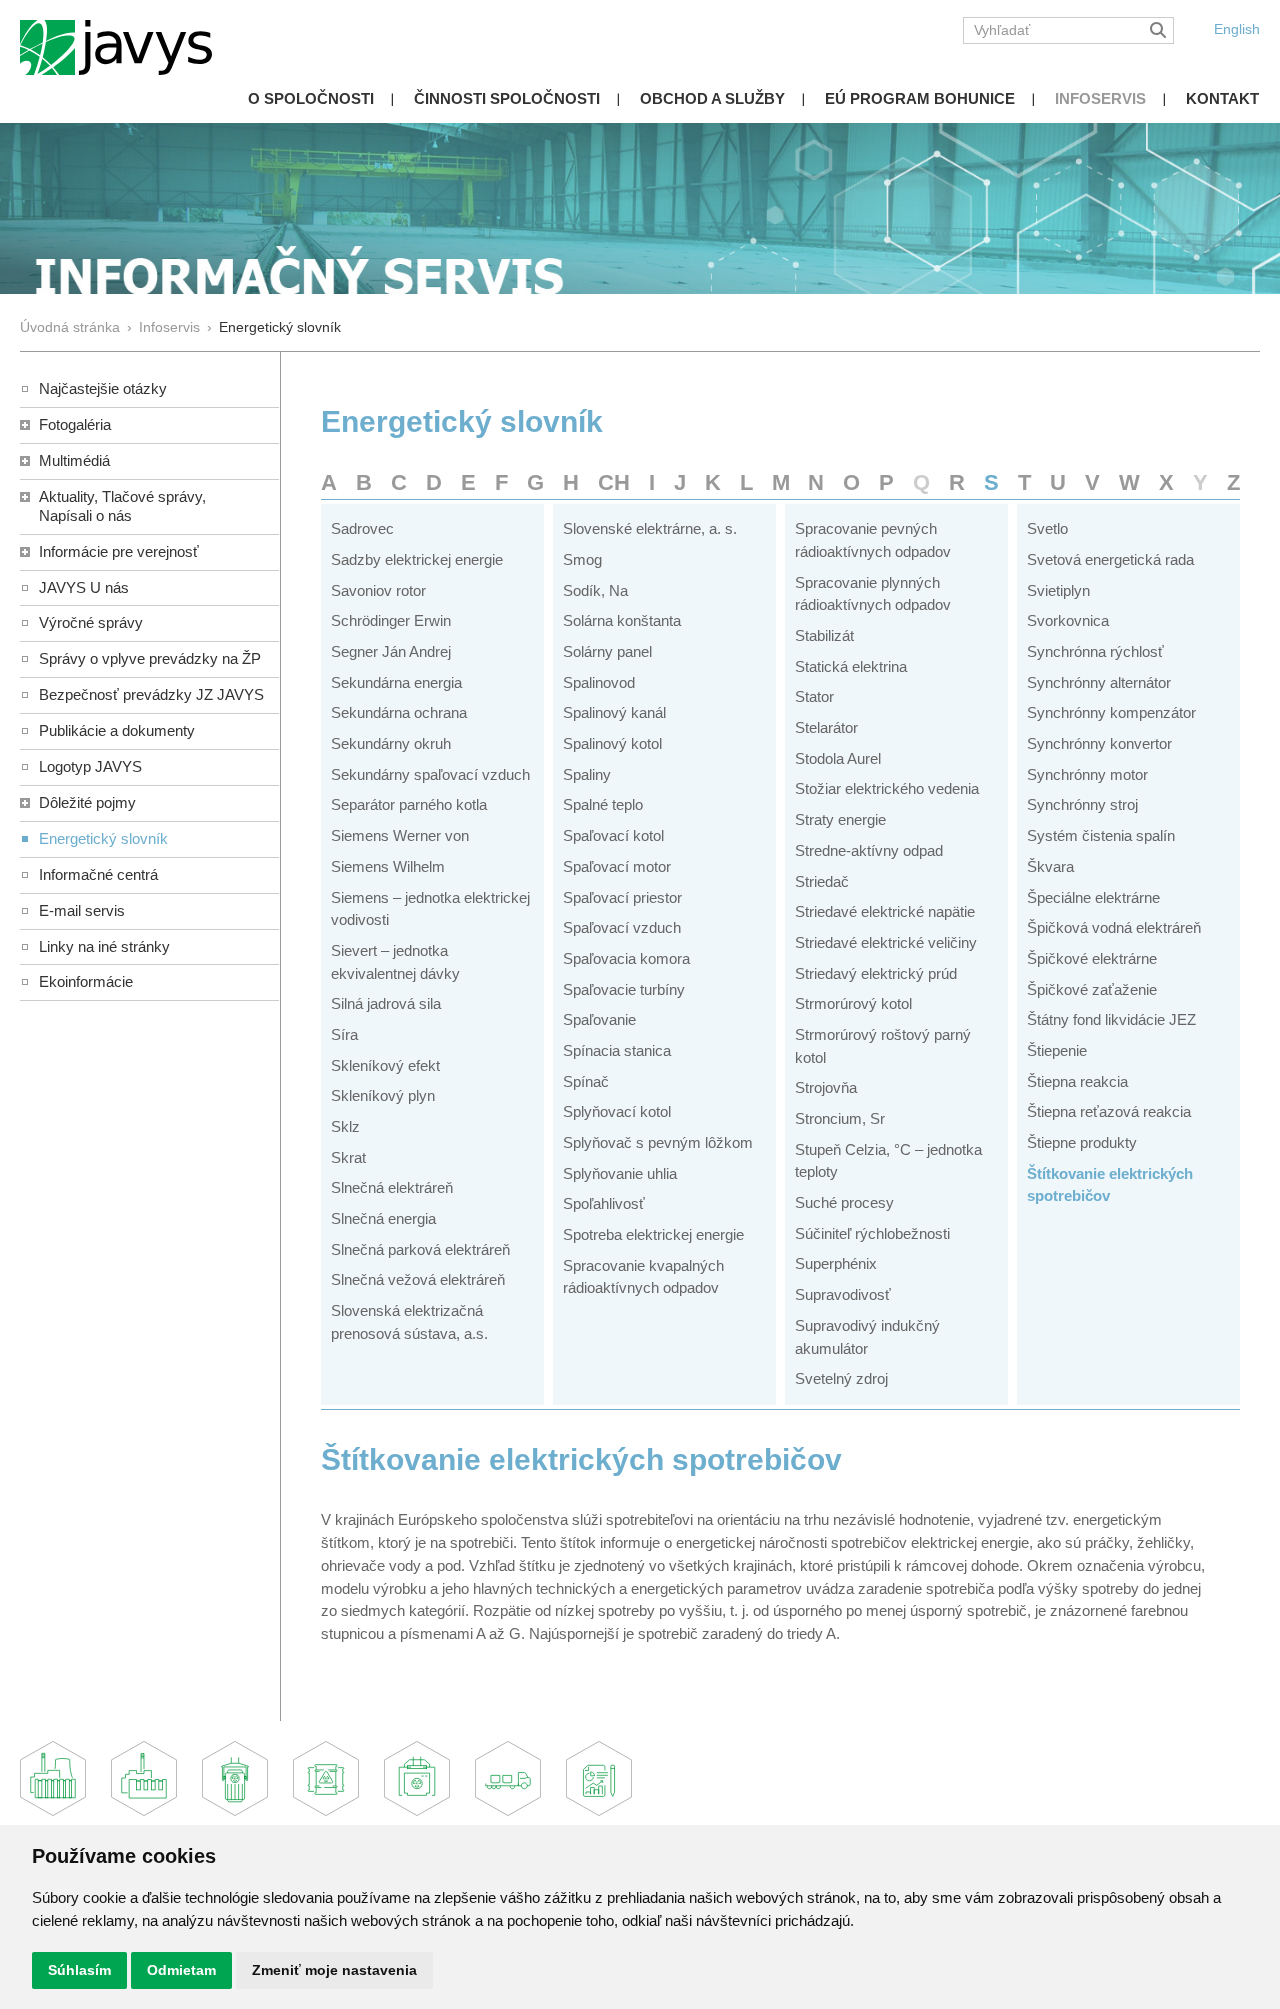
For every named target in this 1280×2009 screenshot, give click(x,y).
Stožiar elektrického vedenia (887, 788)
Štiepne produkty (1082, 1142)
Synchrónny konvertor (1099, 743)
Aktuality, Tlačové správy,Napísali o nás (122, 506)
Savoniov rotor (378, 590)
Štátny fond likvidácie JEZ (1111, 1019)
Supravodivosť (843, 1294)
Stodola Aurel (838, 758)
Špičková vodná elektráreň (1114, 927)
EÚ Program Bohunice (920, 98)
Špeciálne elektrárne (1093, 897)
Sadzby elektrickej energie (417, 559)
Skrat (348, 1157)
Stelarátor (826, 727)
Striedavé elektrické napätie (885, 911)
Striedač (822, 881)
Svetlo (1047, 528)
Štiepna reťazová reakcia (1109, 1111)
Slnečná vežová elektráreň (418, 1279)
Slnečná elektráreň (392, 1187)
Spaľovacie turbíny (624, 989)
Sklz (345, 1126)
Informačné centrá (98, 874)
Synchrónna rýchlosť (1095, 651)
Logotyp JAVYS (90, 766)
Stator (814, 696)
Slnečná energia (383, 1218)
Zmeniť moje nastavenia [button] (334, 1970)
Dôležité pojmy (87, 802)
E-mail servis (82, 910)
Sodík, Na (595, 590)
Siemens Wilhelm (388, 866)
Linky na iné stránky (104, 946)
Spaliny (587, 774)
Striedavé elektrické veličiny (886, 942)
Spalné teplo (603, 804)
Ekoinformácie (86, 981)
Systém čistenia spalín (1101, 835)
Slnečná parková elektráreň (420, 1249)
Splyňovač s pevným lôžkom (658, 1142)
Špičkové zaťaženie (1092, 989)
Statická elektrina (851, 666)
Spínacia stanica (617, 1050)
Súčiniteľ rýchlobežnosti (872, 1233)
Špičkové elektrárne (1092, 958)
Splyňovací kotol (617, 1111)
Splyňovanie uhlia (620, 1173)
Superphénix (836, 1263)
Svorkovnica (1068, 620)
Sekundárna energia (396, 682)
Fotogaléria (75, 424)
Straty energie (840, 819)
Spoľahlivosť (604, 1203)
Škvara (1050, 866)
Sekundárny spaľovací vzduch (430, 774)
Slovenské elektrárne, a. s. (650, 528)
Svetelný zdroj (841, 1378)
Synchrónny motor (1087, 774)
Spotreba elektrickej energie (653, 1234)
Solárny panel (607, 651)
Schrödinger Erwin (391, 620)
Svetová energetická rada (1110, 559)
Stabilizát (824, 635)
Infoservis (1100, 98)
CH (614, 482)
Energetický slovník (103, 838)
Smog (582, 559)
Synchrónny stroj (1082, 804)
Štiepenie (1057, 1050)
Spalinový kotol (612, 743)
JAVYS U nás (84, 587)
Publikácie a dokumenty (117, 730)
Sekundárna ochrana (399, 712)
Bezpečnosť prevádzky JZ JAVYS (151, 694)
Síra (344, 1034)
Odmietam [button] (181, 1970)
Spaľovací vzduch (622, 927)
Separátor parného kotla (409, 804)
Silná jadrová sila (386, 1003)
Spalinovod (599, 682)
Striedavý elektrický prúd (876, 973)
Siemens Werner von (400, 835)
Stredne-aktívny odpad (869, 850)
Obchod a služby (712, 98)
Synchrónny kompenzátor (1111, 712)
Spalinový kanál (614, 712)
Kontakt (1222, 98)
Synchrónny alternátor (1099, 682)
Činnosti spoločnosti (507, 98)
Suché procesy (844, 1202)
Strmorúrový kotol (853, 1003)
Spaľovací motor (617, 866)
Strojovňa (826, 1087)
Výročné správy (91, 622)
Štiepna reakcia (1077, 1081)
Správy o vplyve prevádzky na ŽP (150, 658)
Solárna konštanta (622, 620)
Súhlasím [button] (79, 1970)
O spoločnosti (311, 98)
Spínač (586, 1081)
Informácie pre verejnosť (119, 551)
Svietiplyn (1058, 590)
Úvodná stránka (70, 327)
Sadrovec (362, 528)
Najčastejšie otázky (103, 388)
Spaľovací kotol (613, 835)
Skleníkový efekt (385, 1065)
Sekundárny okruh (391, 743)
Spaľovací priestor (622, 897)
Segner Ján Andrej (391, 651)
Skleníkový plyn (383, 1095)
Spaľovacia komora (626, 958)
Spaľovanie (599, 1019)
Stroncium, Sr (840, 1118)
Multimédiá (74, 460)
